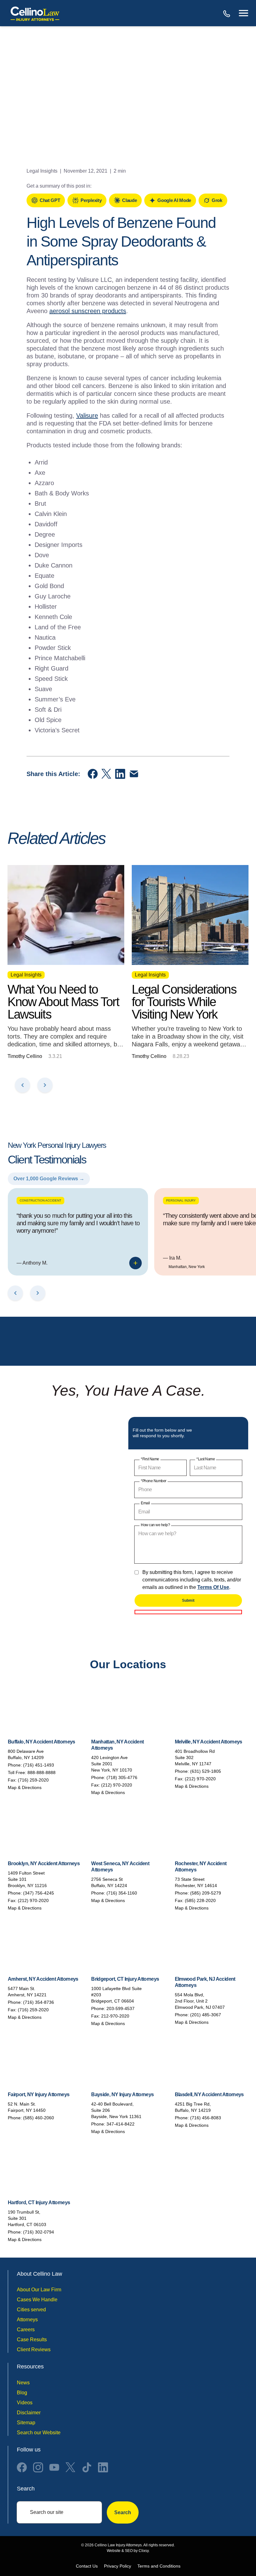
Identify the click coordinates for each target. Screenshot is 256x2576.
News (23, 2383)
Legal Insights (42, 171)
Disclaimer (29, 2413)
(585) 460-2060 (39, 2118)
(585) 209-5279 (206, 1893)
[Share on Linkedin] (120, 774)
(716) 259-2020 (33, 1780)
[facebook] (22, 2467)
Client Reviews (34, 2350)
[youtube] (54, 2467)
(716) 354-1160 (122, 1893)
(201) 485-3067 (206, 2015)
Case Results (32, 2340)
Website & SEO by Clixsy (128, 2551)
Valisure (87, 415)
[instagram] (38, 2467)
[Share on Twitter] (106, 774)
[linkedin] (103, 2467)
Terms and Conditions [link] (159, 2566)
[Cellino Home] (35, 13)
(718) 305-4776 (122, 1777)
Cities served (31, 2310)
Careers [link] (26, 2330)
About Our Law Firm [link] (39, 2290)
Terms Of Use (213, 1587)
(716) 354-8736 (39, 2002)
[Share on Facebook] (93, 774)
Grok (217, 200)
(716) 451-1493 (39, 1765)
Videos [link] (25, 2403)
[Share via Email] (134, 774)
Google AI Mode (174, 200)
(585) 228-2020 (200, 1900)
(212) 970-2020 (117, 1785)
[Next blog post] (45, 1085)
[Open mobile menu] (244, 13)
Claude (129, 200)
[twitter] (71, 2467)
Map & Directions (25, 1787)
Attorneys (27, 2320)
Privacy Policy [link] (118, 2566)
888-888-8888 (227, 13)
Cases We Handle (37, 2300)
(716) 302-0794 (39, 2232)
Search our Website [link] (39, 2433)
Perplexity (91, 200)
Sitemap (26, 2423)
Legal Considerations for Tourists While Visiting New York (184, 1002)
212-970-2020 (115, 2016)
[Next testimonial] (38, 1293)
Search (123, 2512)
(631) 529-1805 (206, 1771)
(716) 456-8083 (206, 2118)
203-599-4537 (121, 2008)
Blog (22, 2393)
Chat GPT (50, 200)
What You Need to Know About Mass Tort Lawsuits (63, 1002)
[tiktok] (87, 2467)
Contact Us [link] (87, 2566)
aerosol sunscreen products (88, 311)
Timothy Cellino (25, 1056)
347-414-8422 (121, 2124)
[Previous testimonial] (15, 1293)
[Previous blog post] (22, 1085)
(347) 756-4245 (39, 1893)
